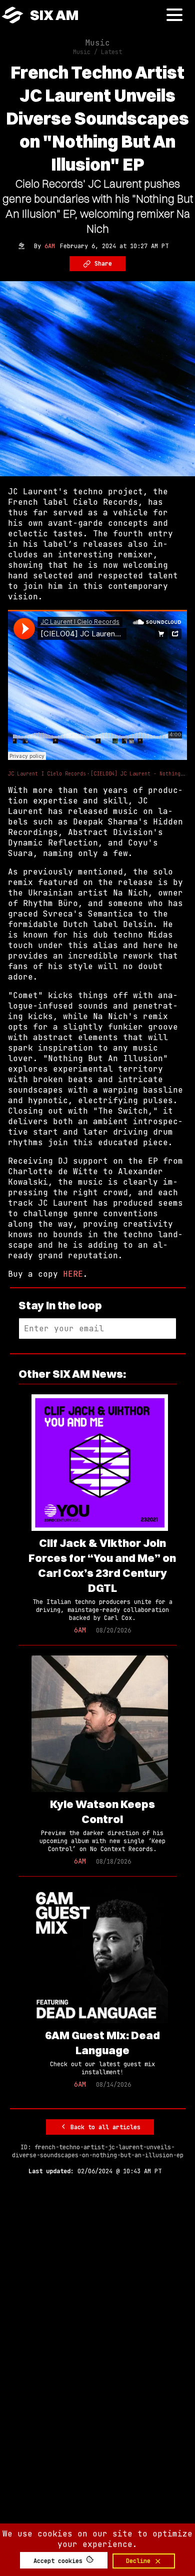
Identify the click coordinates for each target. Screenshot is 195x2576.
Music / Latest (97, 52)
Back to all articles (104, 2127)
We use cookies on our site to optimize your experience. (97, 2539)
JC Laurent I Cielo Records (47, 774)
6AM (50, 246)
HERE (73, 1274)
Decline (140, 2561)
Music (97, 43)
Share (101, 264)
